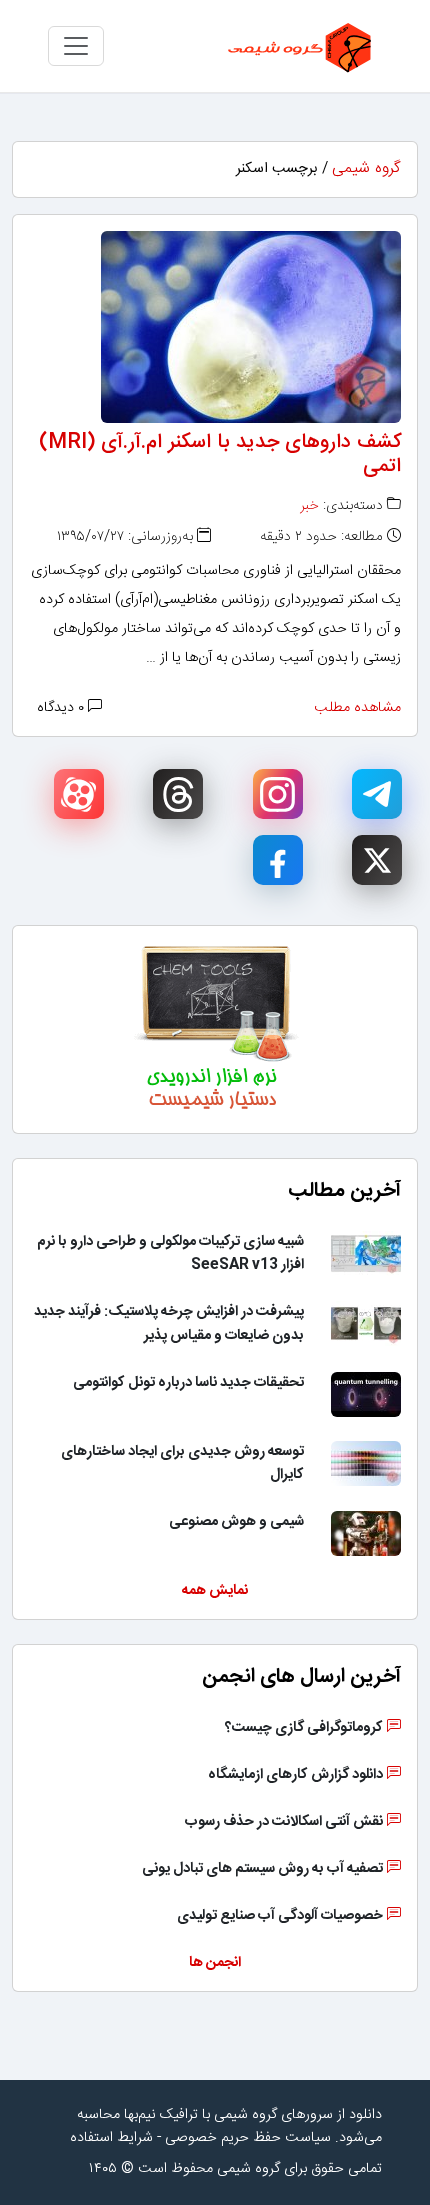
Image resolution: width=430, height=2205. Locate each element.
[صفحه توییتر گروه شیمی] (377, 860)
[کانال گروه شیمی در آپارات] (79, 794)
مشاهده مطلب (357, 708)
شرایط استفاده (111, 2138)
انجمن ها (215, 1963)
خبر (309, 506)
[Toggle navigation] (76, 46)
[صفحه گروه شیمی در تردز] (178, 794)
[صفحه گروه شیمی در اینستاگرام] (278, 794)
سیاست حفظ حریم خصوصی (248, 2138)
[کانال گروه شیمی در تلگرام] (377, 794)
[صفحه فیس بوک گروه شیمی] (278, 860)
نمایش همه (215, 1591)
